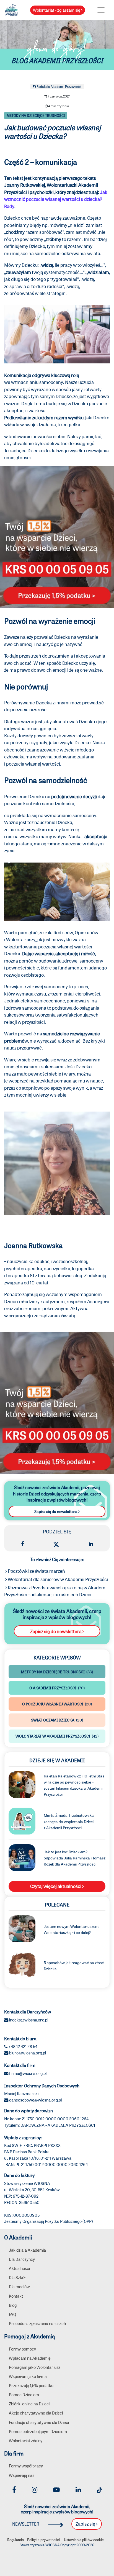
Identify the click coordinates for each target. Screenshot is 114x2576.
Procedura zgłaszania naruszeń (37, 2323)
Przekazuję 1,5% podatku (31, 2385)
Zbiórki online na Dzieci (29, 2404)
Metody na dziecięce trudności (36, 116)
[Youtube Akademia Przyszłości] (56, 2490)
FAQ (12, 2314)
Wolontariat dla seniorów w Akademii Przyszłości (57, 1579)
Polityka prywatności (43, 2540)
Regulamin (15, 2540)
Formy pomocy (22, 2349)
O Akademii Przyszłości (57, 1688)
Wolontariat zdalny (26, 2441)
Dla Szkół (17, 2277)
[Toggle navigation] (101, 10)
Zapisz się (86, 2524)
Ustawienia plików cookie (84, 2540)
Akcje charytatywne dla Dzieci (36, 2413)
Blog (13, 2305)
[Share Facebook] (22, 1544)
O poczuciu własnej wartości (57, 1704)
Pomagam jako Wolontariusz (35, 2367)
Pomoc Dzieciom (24, 2395)
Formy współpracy (26, 2466)
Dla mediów (19, 2287)
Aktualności (19, 2268)
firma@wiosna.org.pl (28, 2073)
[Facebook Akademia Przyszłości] (14, 2490)
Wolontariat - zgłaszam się (57, 10)
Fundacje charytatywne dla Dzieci (39, 2422)
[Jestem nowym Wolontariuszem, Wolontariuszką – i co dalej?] (22, 1928)
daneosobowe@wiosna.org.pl (35, 2100)
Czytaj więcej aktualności (56, 1886)
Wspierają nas (22, 2475)
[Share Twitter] (56, 1544)
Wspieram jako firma (28, 2376)
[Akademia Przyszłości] (11, 9)
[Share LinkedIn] (91, 1544)
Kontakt (16, 2296)
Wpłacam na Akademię (30, 2358)
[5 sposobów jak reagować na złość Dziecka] (22, 1965)
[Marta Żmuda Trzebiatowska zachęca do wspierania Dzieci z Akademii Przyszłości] (22, 1820)
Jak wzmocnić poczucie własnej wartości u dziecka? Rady (56, 199)
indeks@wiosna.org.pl (29, 2020)
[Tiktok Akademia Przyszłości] (99, 2490)
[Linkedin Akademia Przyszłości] (78, 2490)
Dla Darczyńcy (22, 2259)
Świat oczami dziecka (57, 1720)
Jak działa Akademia (27, 2250)
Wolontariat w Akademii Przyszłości (57, 1736)
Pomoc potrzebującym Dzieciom (38, 2431)
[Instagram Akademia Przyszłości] (35, 2490)
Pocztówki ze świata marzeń (36, 1571)
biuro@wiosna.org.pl (28, 2053)
